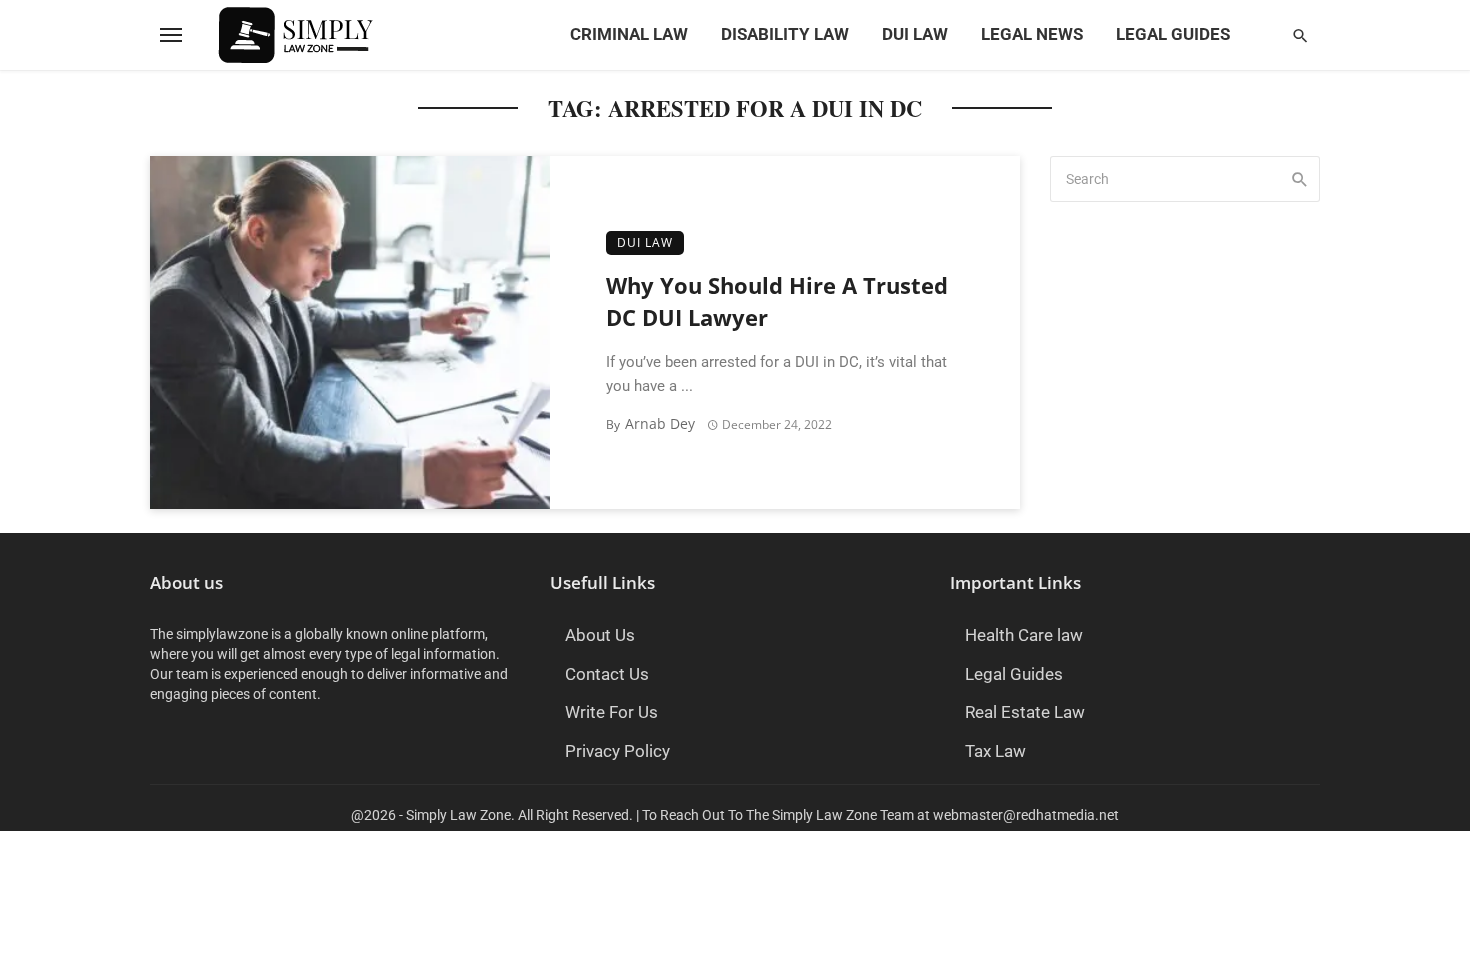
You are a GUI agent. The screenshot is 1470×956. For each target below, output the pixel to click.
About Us (600, 635)
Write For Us (611, 712)
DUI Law (915, 34)
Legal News (1032, 34)
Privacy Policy (617, 751)
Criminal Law (629, 34)
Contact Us (607, 674)
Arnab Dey (660, 423)
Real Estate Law (1025, 712)
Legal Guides (1173, 34)
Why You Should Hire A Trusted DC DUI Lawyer (777, 302)
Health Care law (1024, 635)
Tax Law (995, 751)
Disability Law (785, 34)
